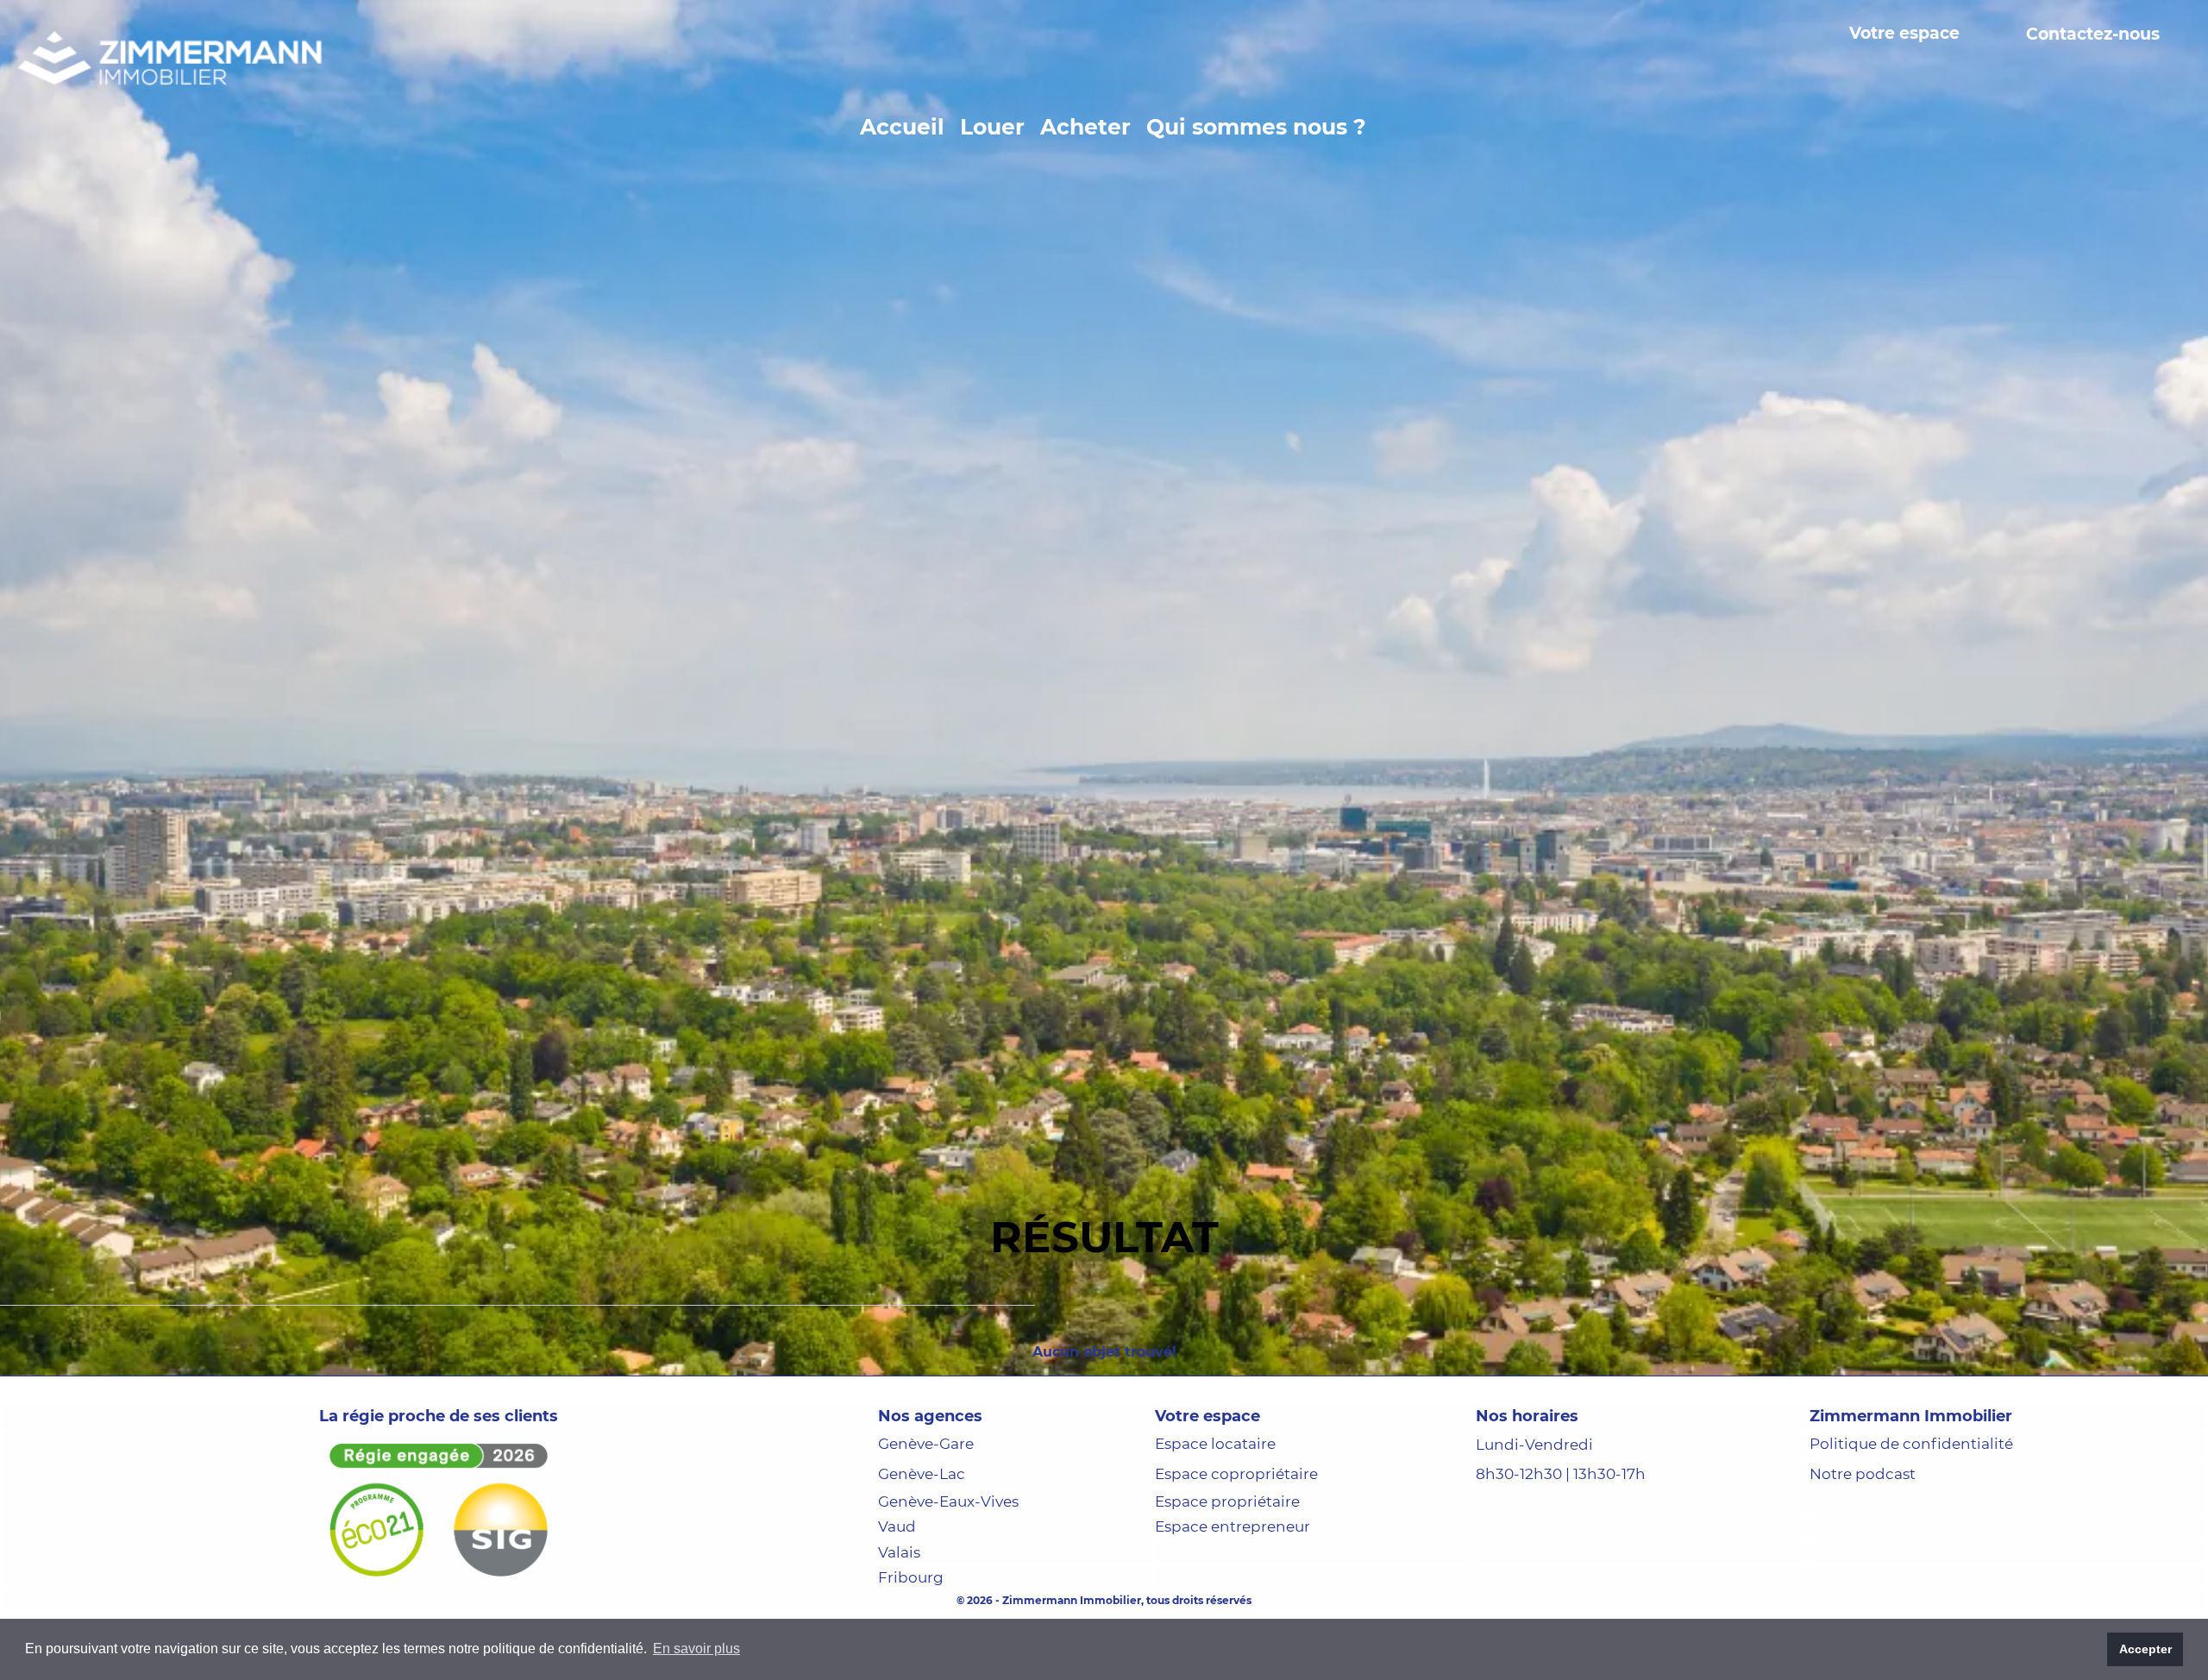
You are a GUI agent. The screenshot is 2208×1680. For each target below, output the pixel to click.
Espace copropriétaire (1236, 1554)
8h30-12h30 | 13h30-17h (1561, 1555)
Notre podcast (1863, 1554)
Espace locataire (1215, 1525)
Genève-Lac (922, 1554)
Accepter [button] (2145, 1649)
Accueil (902, 127)
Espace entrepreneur (1233, 1608)
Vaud (897, 1608)
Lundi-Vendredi (1534, 1525)
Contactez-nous (2093, 34)
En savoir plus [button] (696, 1649)
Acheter (1085, 127)
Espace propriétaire (1227, 1582)
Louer (992, 127)
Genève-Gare (926, 1525)
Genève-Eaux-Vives (948, 1582)
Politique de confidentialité (1911, 1525)
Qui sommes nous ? (1256, 127)
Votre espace (1904, 34)
